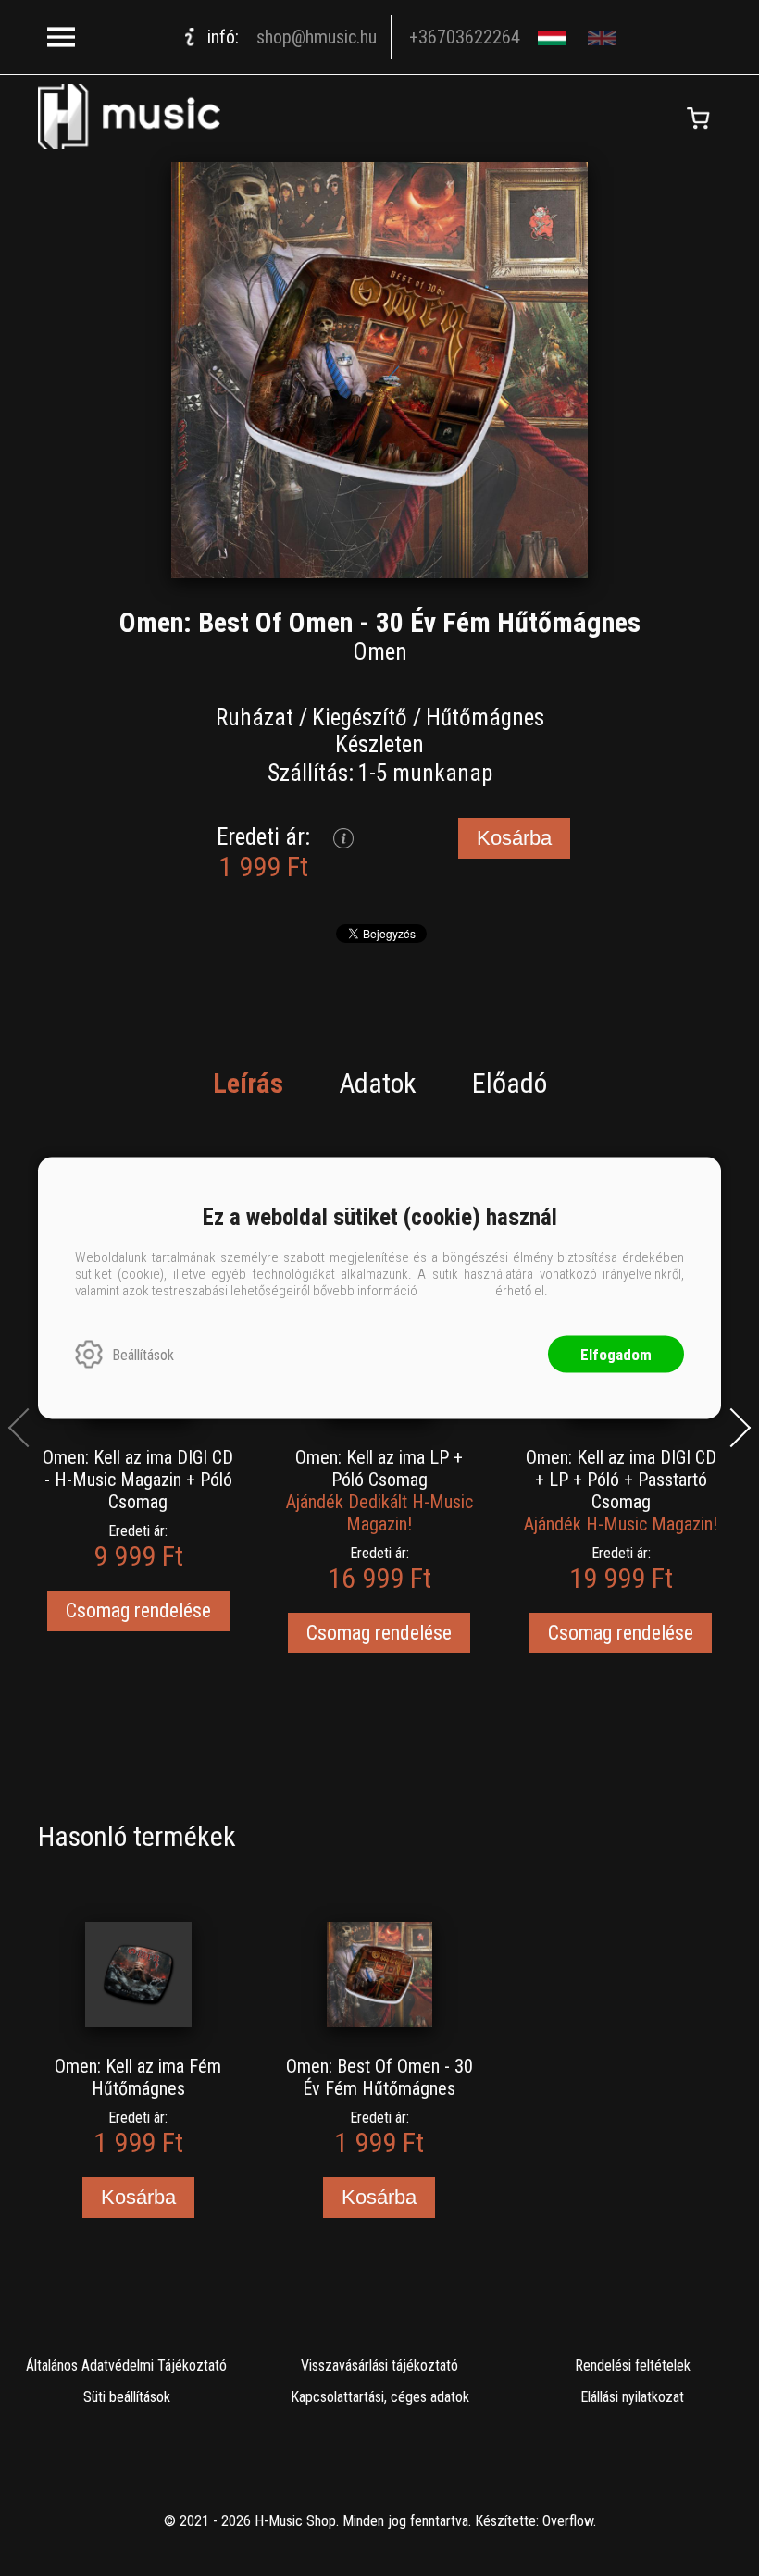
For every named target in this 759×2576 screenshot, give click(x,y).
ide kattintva (456, 1291)
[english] (604, 37)
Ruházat (255, 718)
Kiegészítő (360, 718)
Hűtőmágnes (485, 718)
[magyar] (554, 37)
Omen (380, 652)
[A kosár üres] (698, 118)
